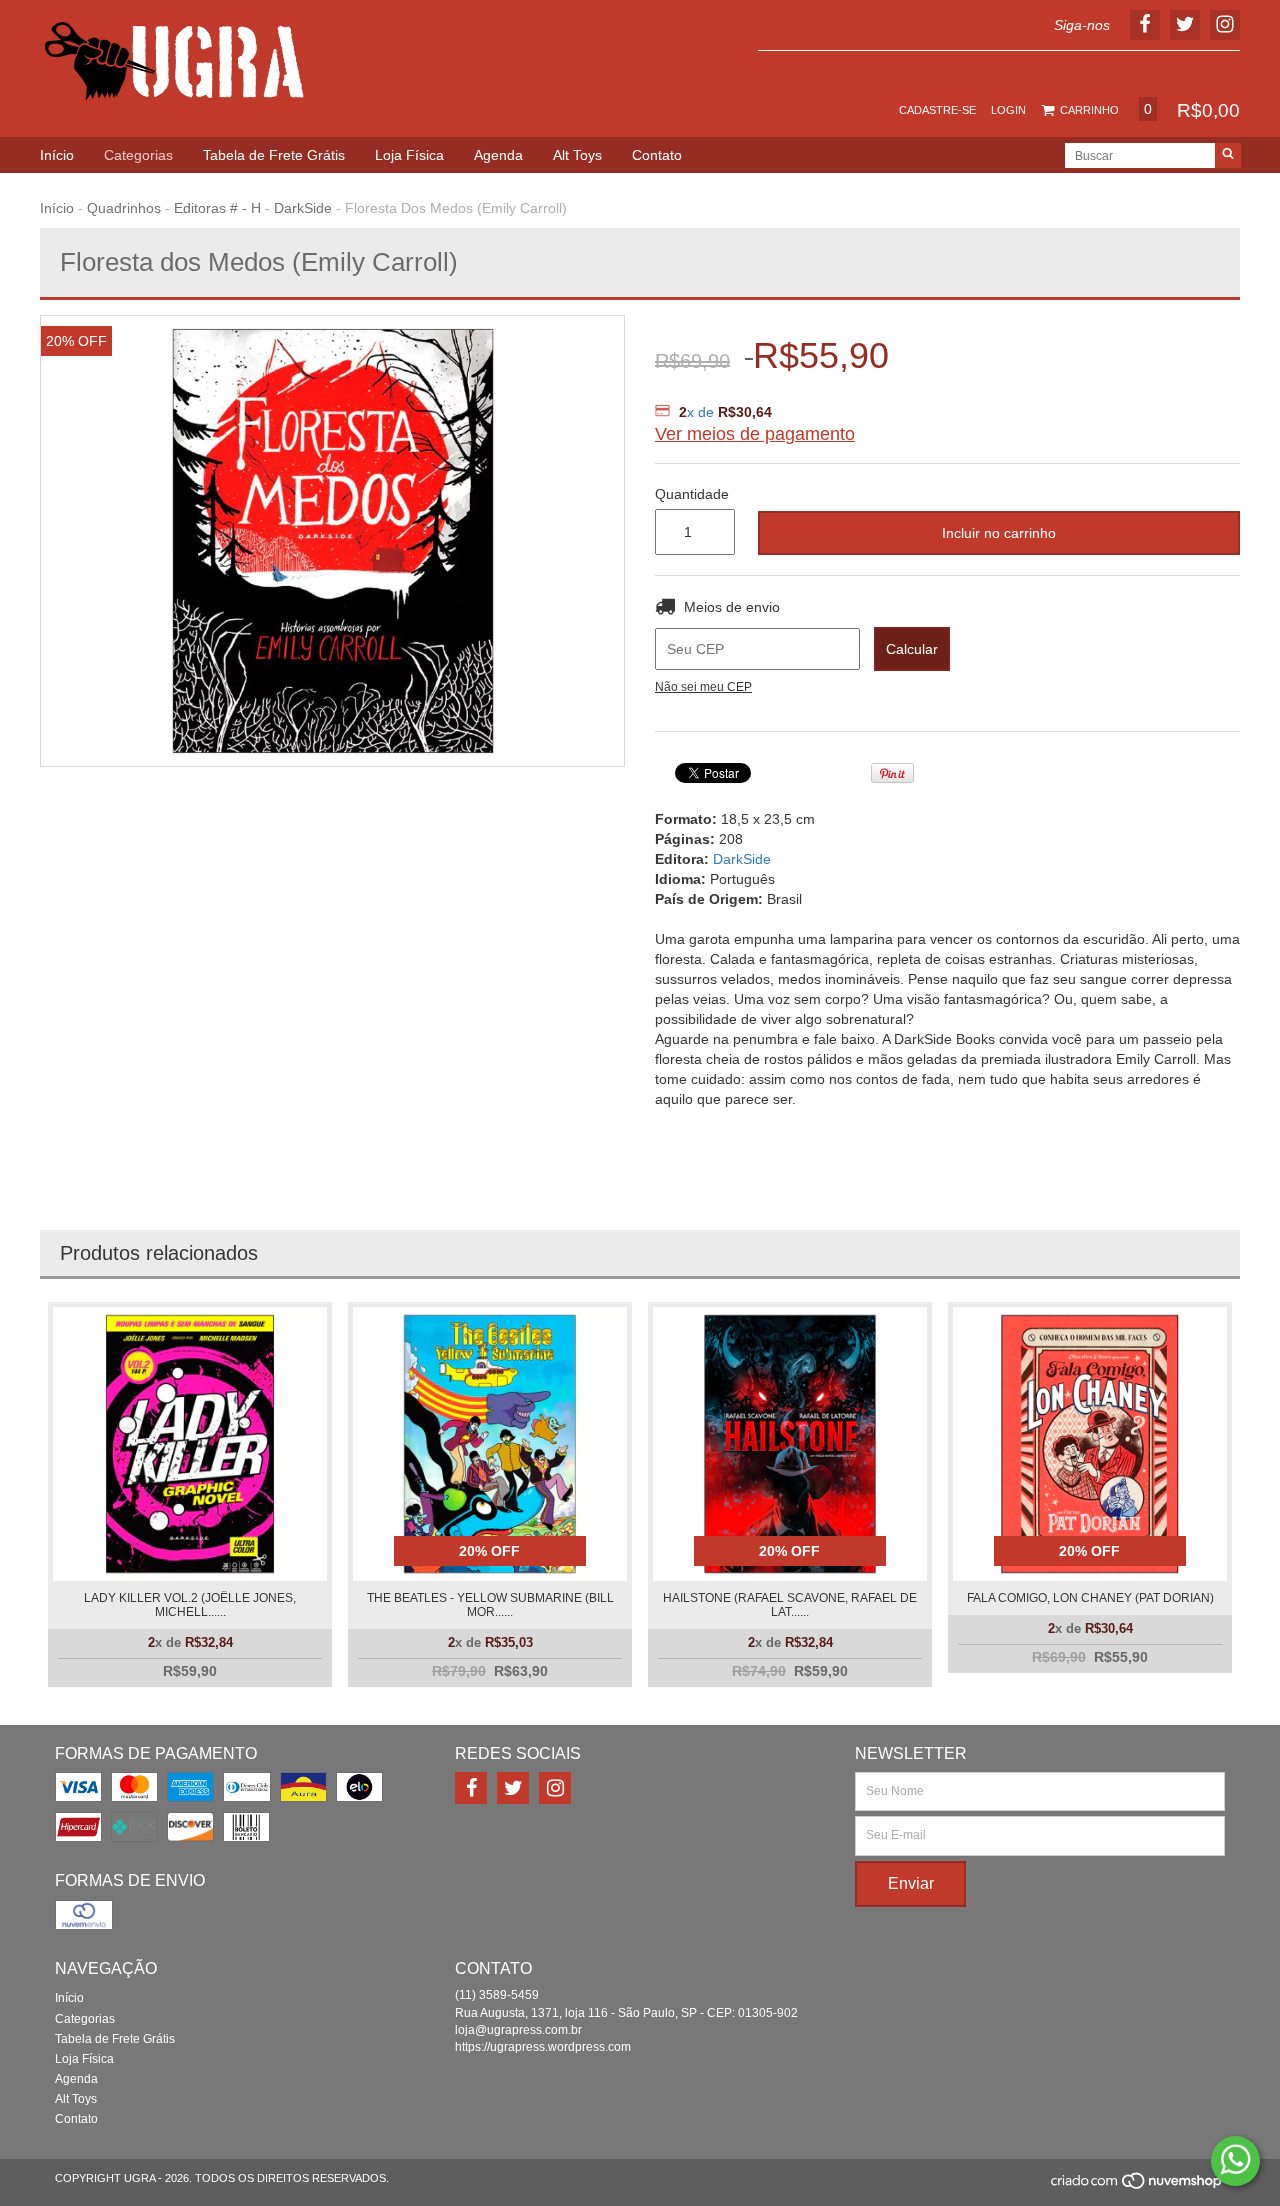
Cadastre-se (937, 110)
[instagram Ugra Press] (555, 1788)
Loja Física (409, 155)
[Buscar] (1228, 155)
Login (1008, 110)
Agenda (498, 155)
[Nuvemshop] (1137, 2187)
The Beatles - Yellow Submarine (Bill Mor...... (490, 1605)
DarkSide (303, 208)
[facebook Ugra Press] (471, 1788)
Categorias (138, 155)
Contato (657, 155)
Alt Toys (577, 155)
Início (57, 155)
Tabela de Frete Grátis (274, 155)
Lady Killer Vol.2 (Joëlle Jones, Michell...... (190, 1605)
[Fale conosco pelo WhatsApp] (1235, 2161)
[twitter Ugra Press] (513, 1788)
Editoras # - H (217, 208)
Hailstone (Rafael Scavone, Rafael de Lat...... (790, 1605)
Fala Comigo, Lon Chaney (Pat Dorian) (1090, 1598)
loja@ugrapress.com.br (518, 2030)
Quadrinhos (124, 208)
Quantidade (691, 494)
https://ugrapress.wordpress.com (543, 2047)
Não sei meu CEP (703, 687)
